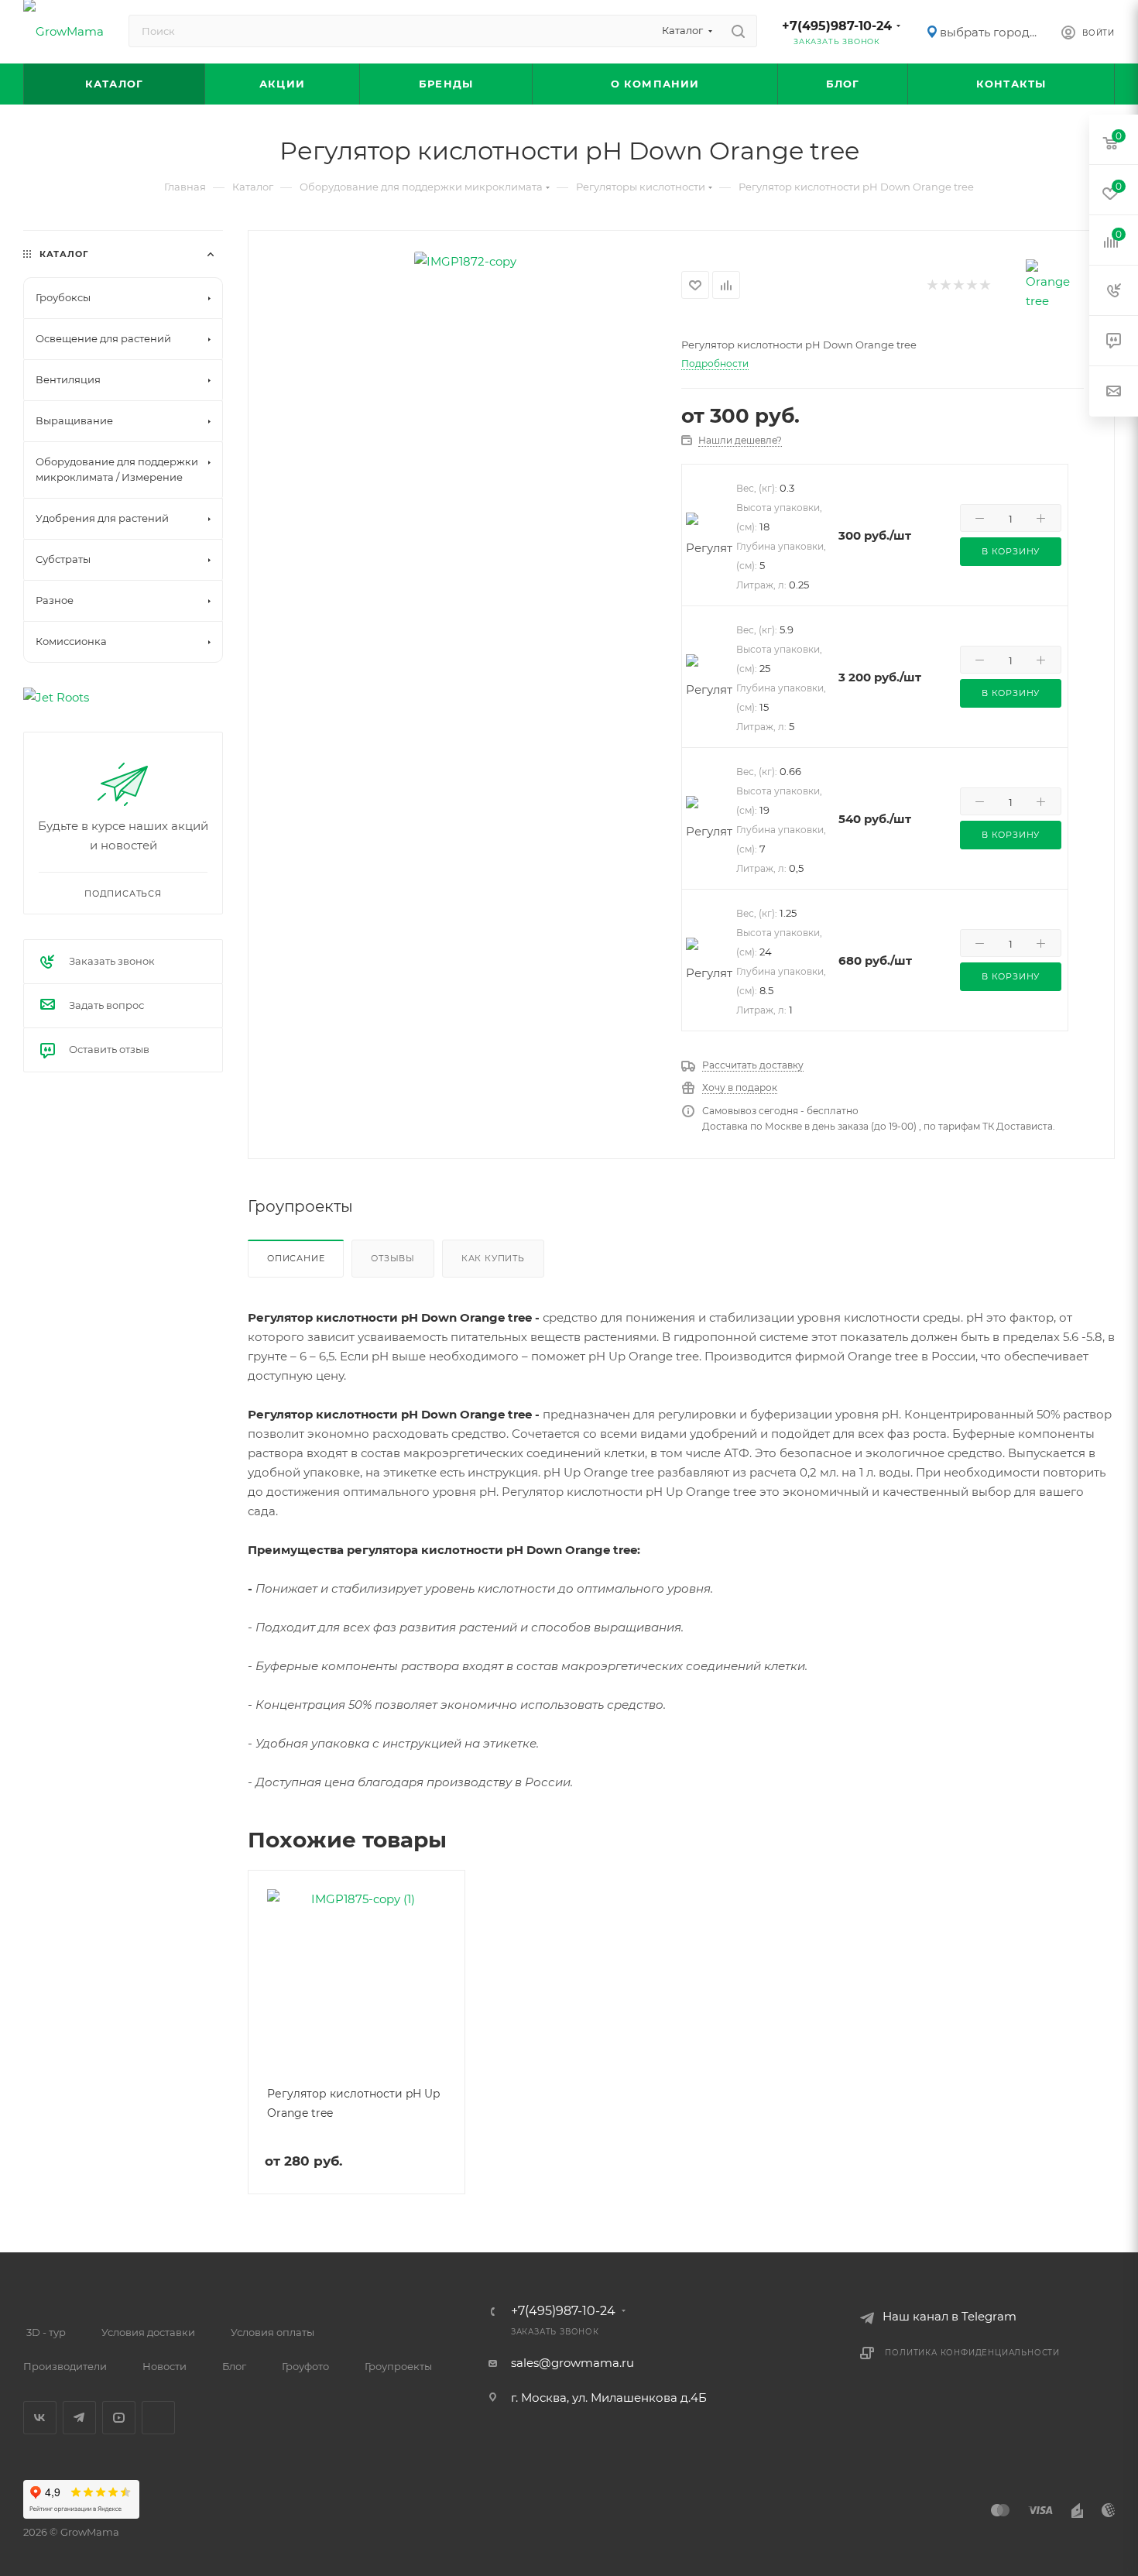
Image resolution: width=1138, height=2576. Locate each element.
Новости (165, 2366)
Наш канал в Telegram (949, 2316)
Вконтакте (40, 2418)
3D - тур (46, 2332)
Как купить (493, 1258)
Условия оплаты (273, 2332)
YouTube (119, 2418)
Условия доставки (148, 2332)
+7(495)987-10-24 (837, 26)
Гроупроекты (398, 2366)
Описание (296, 1258)
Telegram (79, 2418)
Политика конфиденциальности (972, 2353)
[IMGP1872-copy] (465, 261)
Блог (234, 2366)
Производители (65, 2366)
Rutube (158, 2418)
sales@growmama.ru (572, 2363)
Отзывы (393, 1258)
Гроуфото (305, 2366)
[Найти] (738, 31)
